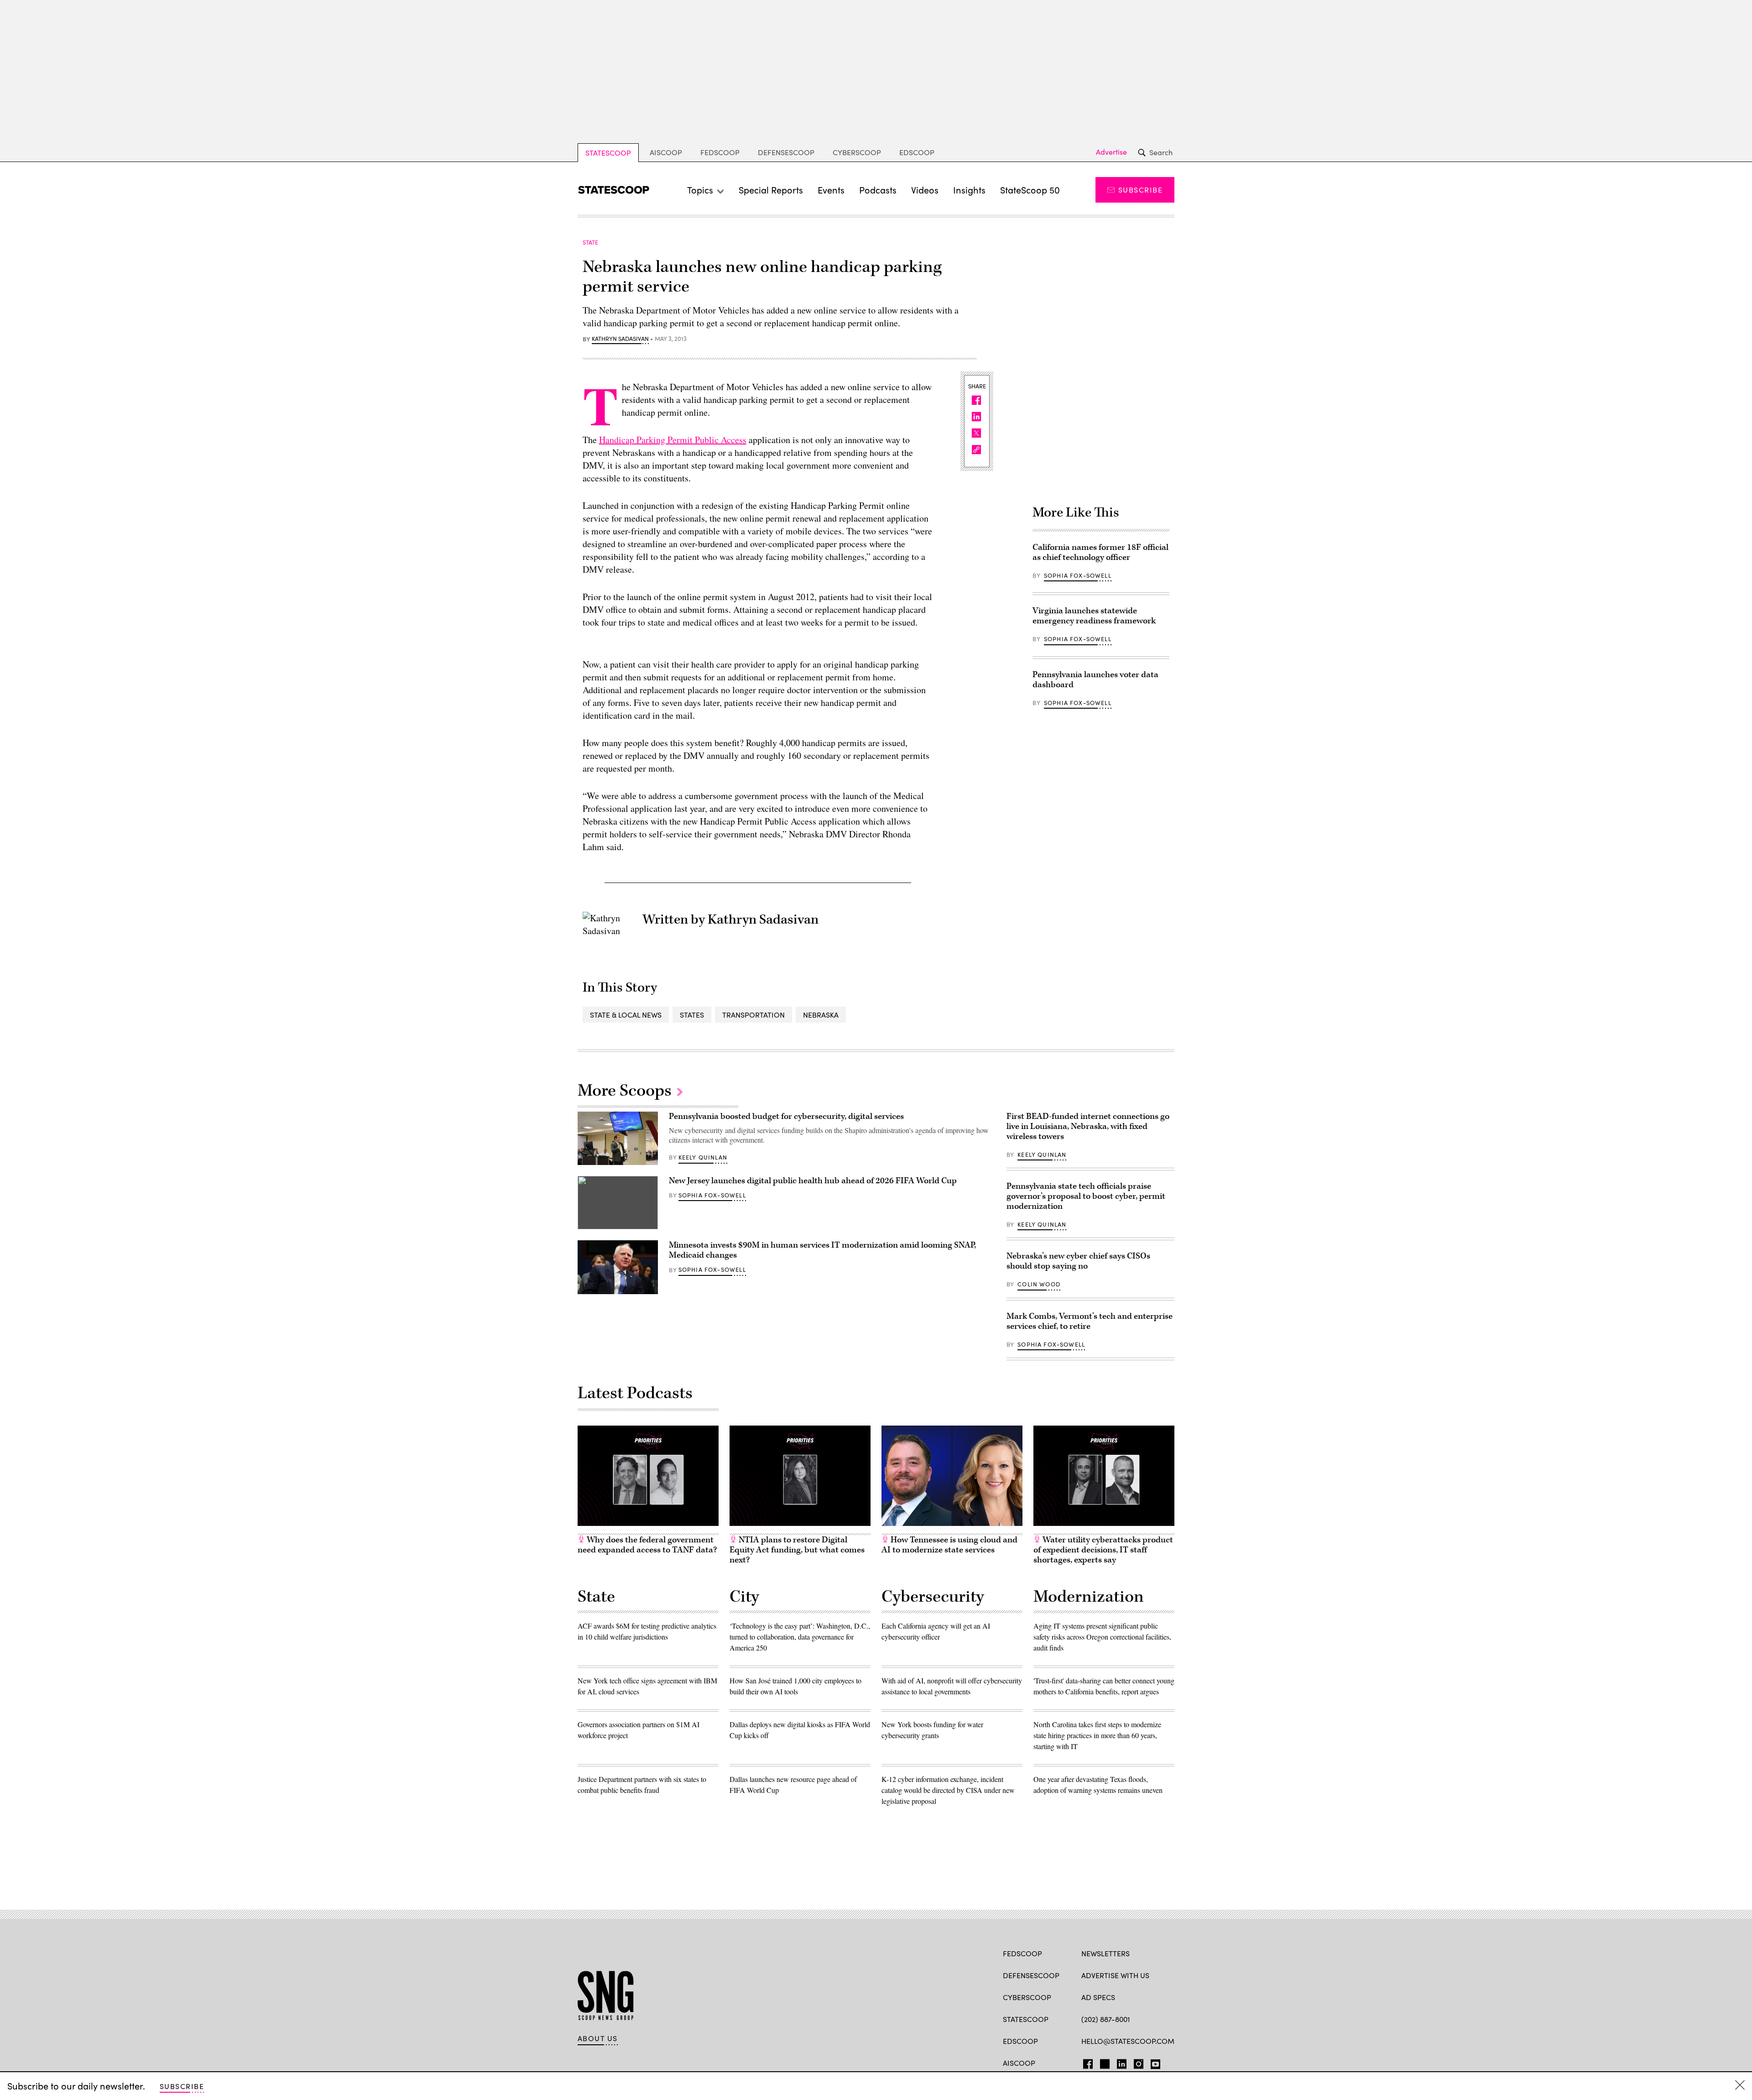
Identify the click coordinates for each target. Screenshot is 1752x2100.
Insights (969, 190)
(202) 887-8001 (1106, 2019)
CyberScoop (857, 152)
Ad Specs (1098, 1997)
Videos (925, 190)
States (692, 1015)
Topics (700, 190)
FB (1086, 2062)
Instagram (1139, 2062)
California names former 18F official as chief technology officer (1100, 552)
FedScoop (720, 152)
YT (1153, 2062)
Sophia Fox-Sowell (1078, 575)
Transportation (753, 1015)
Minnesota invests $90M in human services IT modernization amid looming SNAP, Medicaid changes (822, 1250)
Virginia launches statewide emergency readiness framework (1094, 616)
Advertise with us (1115, 1975)
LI (1118, 2062)
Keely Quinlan (703, 1157)
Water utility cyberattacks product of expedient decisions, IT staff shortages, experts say (1103, 1550)
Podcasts (878, 190)
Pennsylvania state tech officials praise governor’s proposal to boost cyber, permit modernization (1086, 1196)
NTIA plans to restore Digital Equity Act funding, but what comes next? (797, 1550)
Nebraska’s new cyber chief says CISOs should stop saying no (1078, 1261)
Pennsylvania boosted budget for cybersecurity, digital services (786, 1116)
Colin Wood (1039, 1284)
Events (831, 190)
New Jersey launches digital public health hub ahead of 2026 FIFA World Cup (813, 1181)
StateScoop (608, 153)
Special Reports (771, 190)
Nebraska (821, 1015)
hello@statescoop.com (1128, 2041)
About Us (598, 2038)
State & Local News (626, 1015)
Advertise (1111, 152)
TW (1103, 2062)
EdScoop (917, 152)
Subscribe (1140, 190)
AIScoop (666, 152)
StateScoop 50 (1030, 190)
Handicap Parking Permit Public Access (673, 440)
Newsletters (1105, 1953)
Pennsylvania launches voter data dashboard (1095, 680)
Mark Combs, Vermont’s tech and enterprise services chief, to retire (1090, 1321)
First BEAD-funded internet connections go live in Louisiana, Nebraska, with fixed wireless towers (1088, 1126)
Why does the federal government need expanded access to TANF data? (647, 1545)
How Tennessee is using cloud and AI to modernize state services (949, 1545)
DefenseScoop (786, 152)
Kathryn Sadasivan (620, 339)
